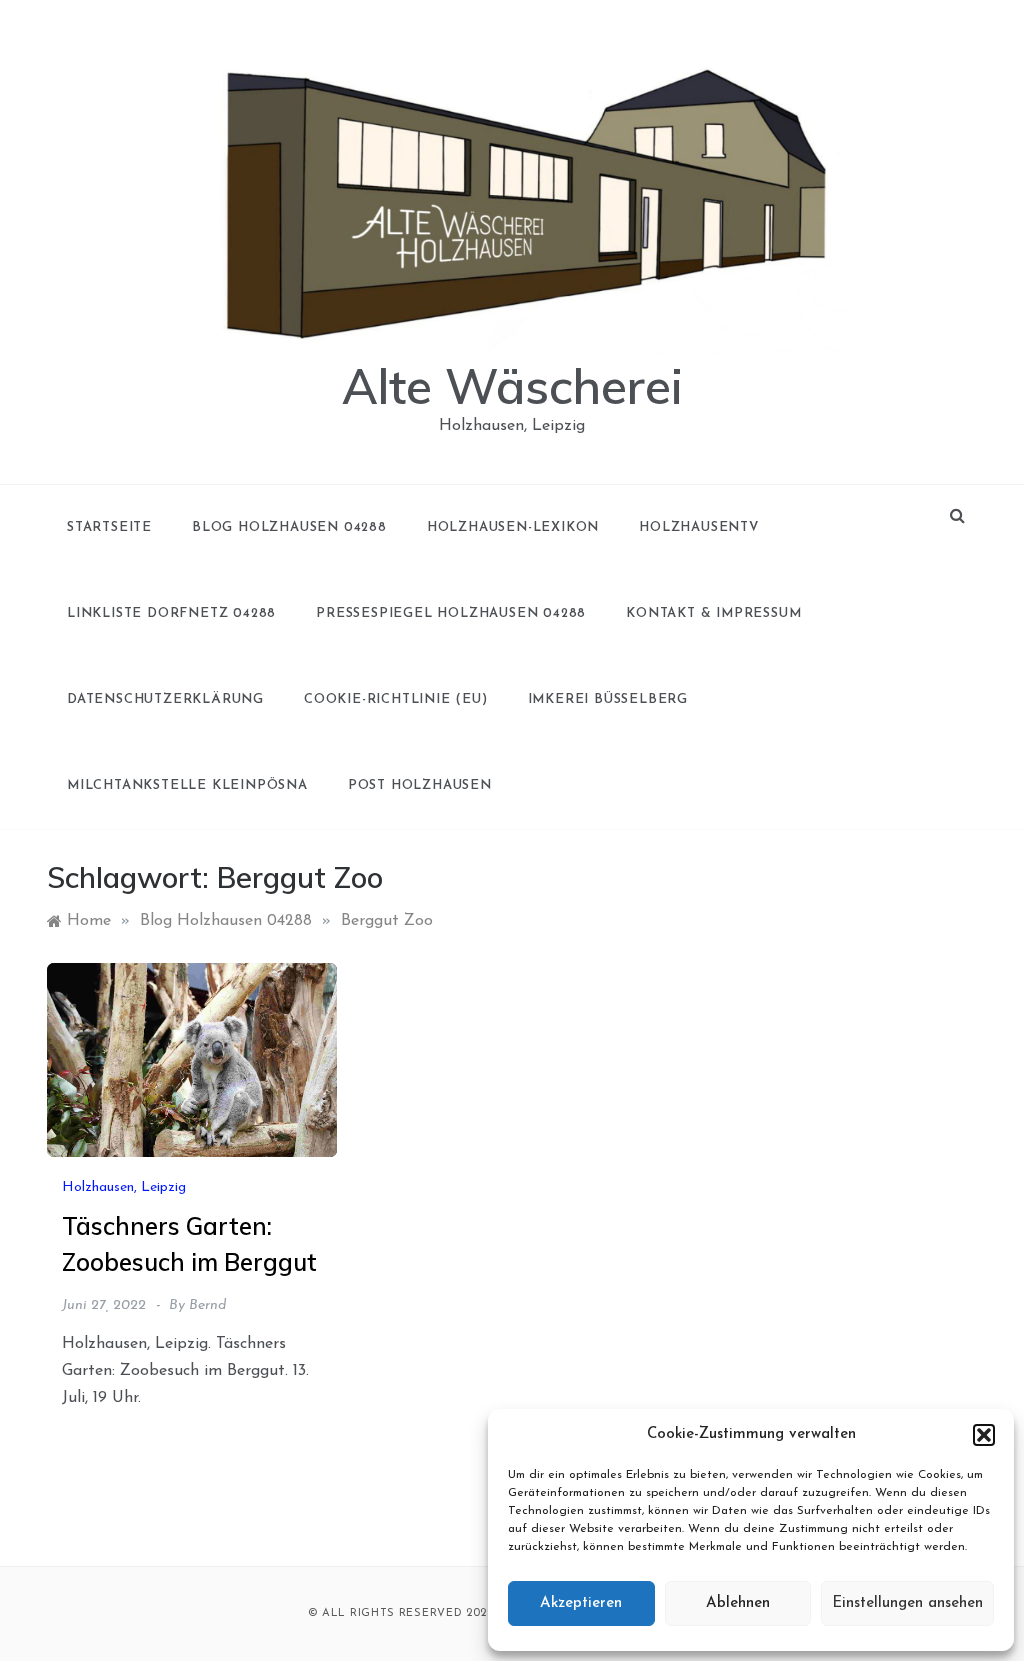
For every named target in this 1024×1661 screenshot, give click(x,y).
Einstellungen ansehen (907, 1603)
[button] (984, 1435)
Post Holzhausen (420, 785)
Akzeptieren (581, 1603)
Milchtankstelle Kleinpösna (187, 785)
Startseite (109, 527)
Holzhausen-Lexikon (513, 527)
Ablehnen (738, 1603)
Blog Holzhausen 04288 (289, 527)
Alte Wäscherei (512, 386)
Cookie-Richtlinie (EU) (396, 699)
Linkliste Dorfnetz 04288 (171, 613)
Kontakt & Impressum (713, 613)
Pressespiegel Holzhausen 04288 (451, 613)
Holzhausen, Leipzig (124, 1187)
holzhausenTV (699, 527)
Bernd (207, 1305)
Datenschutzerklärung (165, 699)
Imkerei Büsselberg (608, 699)
